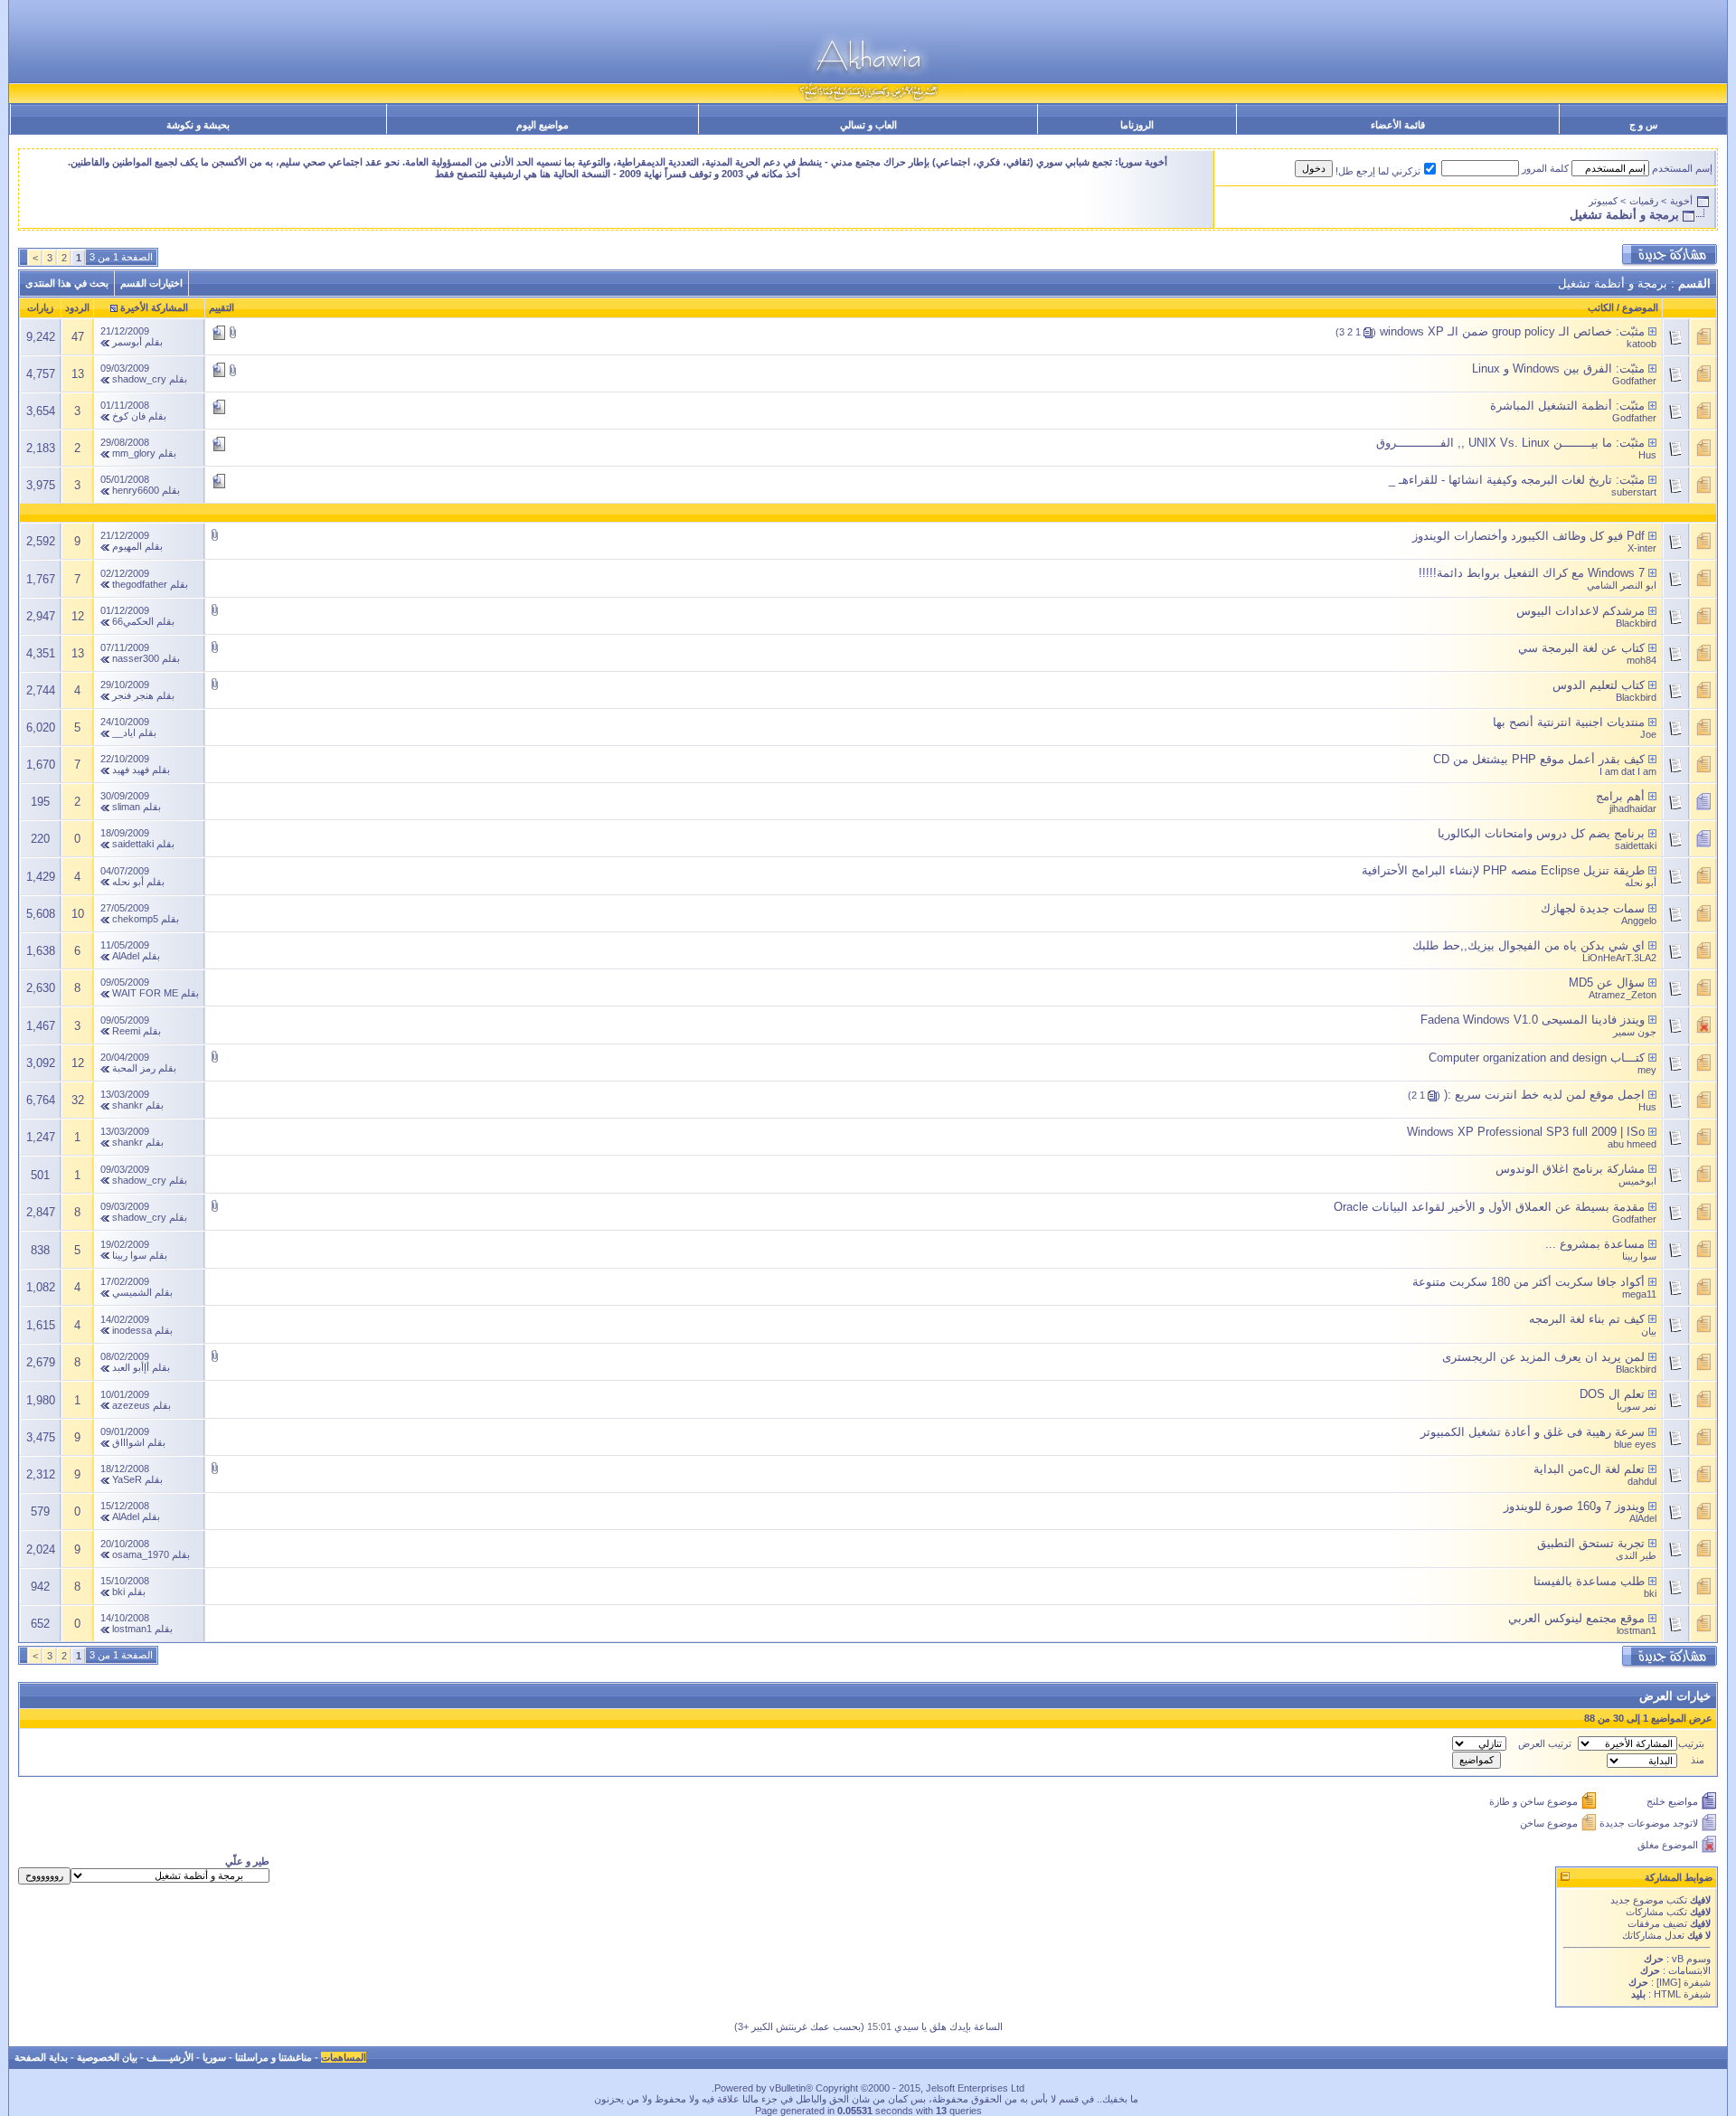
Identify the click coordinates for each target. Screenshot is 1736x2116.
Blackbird (1636, 623)
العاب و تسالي (868, 125)
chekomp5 (135, 919)
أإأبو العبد (131, 1367)
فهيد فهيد (131, 770)
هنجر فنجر (133, 695)
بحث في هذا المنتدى (67, 283)
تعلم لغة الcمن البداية (1589, 1469)
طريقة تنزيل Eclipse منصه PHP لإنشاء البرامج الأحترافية (1503, 870)
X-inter (1642, 548)
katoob (1642, 344)
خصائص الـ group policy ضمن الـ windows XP (1496, 331)
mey (1647, 1070)
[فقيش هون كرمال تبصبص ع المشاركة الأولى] (1652, 331)
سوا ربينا (1639, 1256)
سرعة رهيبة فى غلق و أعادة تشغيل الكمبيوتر (1533, 1432)
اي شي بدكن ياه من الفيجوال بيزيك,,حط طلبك (1528, 945)
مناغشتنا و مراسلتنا (274, 2057)
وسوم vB (1690, 1959)
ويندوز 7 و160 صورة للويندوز (1574, 1506)
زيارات (40, 307)
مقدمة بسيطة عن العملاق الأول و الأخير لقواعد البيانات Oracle (1489, 1207)
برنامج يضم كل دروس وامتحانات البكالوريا (1541, 833)
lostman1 (1637, 1630)
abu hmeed (1632, 1144)
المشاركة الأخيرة (154, 307)
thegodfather (140, 584)
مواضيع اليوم (542, 125)
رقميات (1644, 201)
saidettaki (1636, 845)
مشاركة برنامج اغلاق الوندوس (1570, 1169)
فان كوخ (129, 416)
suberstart (1634, 492)
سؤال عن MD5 (1607, 982)
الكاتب (1601, 307)
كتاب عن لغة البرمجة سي (1581, 648)
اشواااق (128, 1442)
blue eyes (1635, 1444)
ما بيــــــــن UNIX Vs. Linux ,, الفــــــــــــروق (1494, 443)
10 (78, 914)
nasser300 (136, 658)
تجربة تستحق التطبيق (1591, 1543)
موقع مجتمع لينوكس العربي (1576, 1618)
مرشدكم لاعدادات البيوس (1580, 611)
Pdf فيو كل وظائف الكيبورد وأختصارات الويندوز (1528, 536)
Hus (1647, 455)
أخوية (1681, 201)
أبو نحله (1641, 883)
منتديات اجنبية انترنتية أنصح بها (1569, 722)
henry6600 (136, 490)
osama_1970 (141, 1554)
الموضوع (1640, 307)
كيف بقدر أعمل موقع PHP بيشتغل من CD (1539, 759)
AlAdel (126, 956)
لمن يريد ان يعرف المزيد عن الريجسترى (1543, 1357)
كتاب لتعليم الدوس (1599, 685)
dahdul (1642, 1481)
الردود (77, 307)
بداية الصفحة (41, 2057)
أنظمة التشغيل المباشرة (1551, 406)
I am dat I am (1628, 771)
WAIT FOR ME (145, 993)
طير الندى (1636, 1555)
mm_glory (134, 453)
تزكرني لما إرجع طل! (1378, 171)
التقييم (222, 307)
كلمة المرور (1545, 168)
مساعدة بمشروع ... (1595, 1244)
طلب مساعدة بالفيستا (1589, 1581)
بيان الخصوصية (107, 2057)
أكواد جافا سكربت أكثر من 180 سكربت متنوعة (1528, 1282)
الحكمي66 (133, 621)
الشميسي (132, 1292)
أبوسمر (127, 342)
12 (78, 616)
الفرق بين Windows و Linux (1542, 368)
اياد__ (124, 732)
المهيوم (127, 546)
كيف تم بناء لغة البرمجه (1587, 1319)
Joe (1648, 734)
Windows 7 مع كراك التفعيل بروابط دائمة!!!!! (1532, 573)
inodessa (132, 1330)
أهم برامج (1620, 796)
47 (78, 337)
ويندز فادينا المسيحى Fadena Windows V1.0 (1533, 1020)
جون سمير (1635, 1032)
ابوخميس (1637, 1181)
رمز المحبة (134, 1068)
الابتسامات (1689, 1970)
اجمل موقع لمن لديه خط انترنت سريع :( (1544, 1095)
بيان (1649, 1331)
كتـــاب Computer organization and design (1537, 1058)
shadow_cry (139, 379)
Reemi (126, 1031)
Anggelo (1639, 921)
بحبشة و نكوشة (198, 125)
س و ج (1643, 125)
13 (78, 374)
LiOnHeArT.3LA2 (1619, 958)
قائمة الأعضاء (1398, 125)
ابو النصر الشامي (1622, 585)
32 (78, 1100)
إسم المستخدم (1682, 168)
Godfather (1634, 381)
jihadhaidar (1633, 808)
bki (1650, 1593)
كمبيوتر (1603, 201)
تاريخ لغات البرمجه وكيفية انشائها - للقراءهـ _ (1500, 480)
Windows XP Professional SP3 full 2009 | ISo (1526, 1132)
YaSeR (127, 1479)
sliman (126, 807)
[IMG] (1669, 1982)
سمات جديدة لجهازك (1593, 908)
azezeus (131, 1405)
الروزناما (1137, 125)
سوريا (214, 2057)
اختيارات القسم (151, 283)
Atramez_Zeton (1623, 995)
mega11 (1639, 1294)
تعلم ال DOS (1612, 1394)
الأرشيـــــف (170, 2057)
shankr (127, 1105)
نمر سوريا (1637, 1406)
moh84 (1642, 660)
